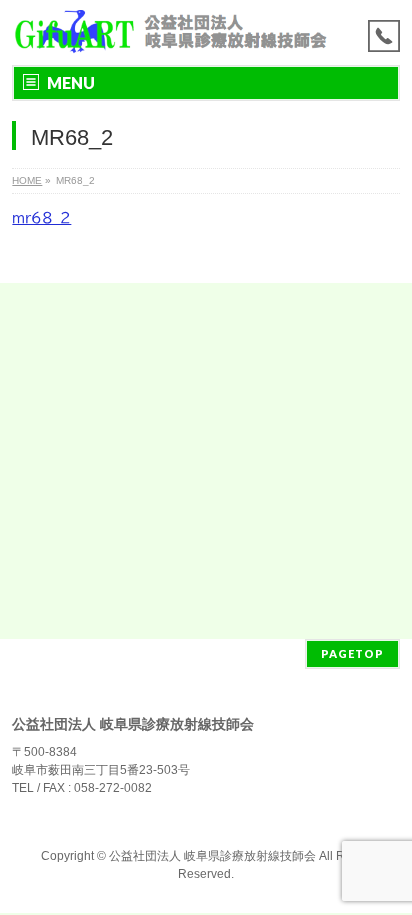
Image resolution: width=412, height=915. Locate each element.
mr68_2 (41, 218)
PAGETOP (352, 653)
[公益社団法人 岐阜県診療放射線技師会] (169, 32)
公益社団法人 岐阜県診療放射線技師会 (212, 856)
